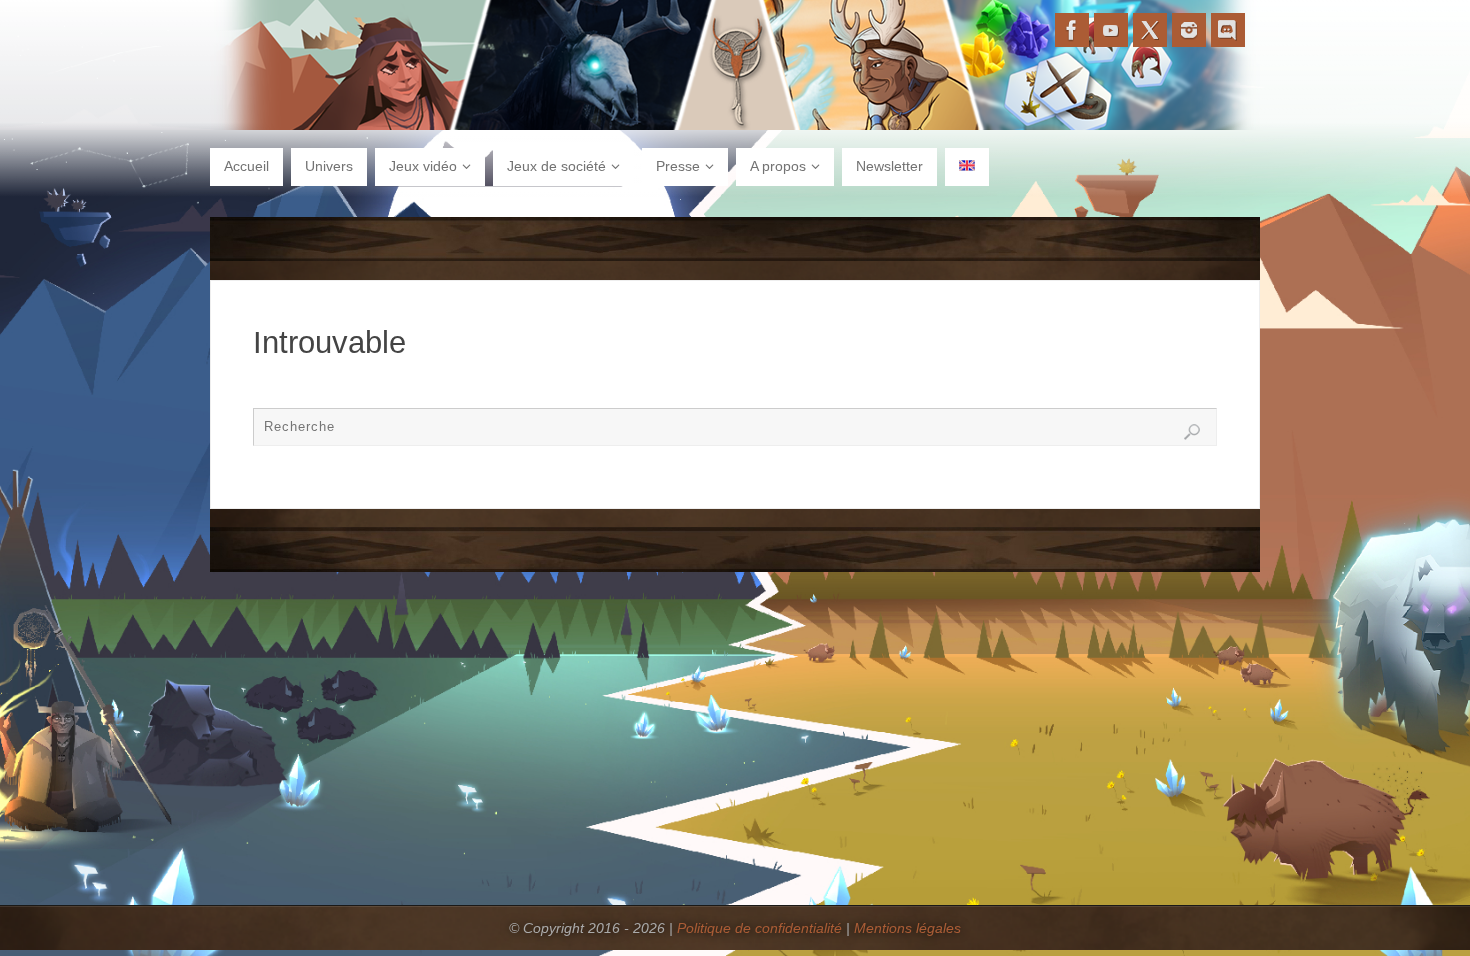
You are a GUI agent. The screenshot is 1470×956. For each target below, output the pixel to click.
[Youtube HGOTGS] (1111, 30)
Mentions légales (907, 928)
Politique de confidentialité (759, 928)
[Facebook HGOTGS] (1072, 30)
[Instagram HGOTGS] (1189, 30)
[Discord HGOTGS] (1228, 30)
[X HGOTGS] (1150, 30)
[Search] (1192, 432)
